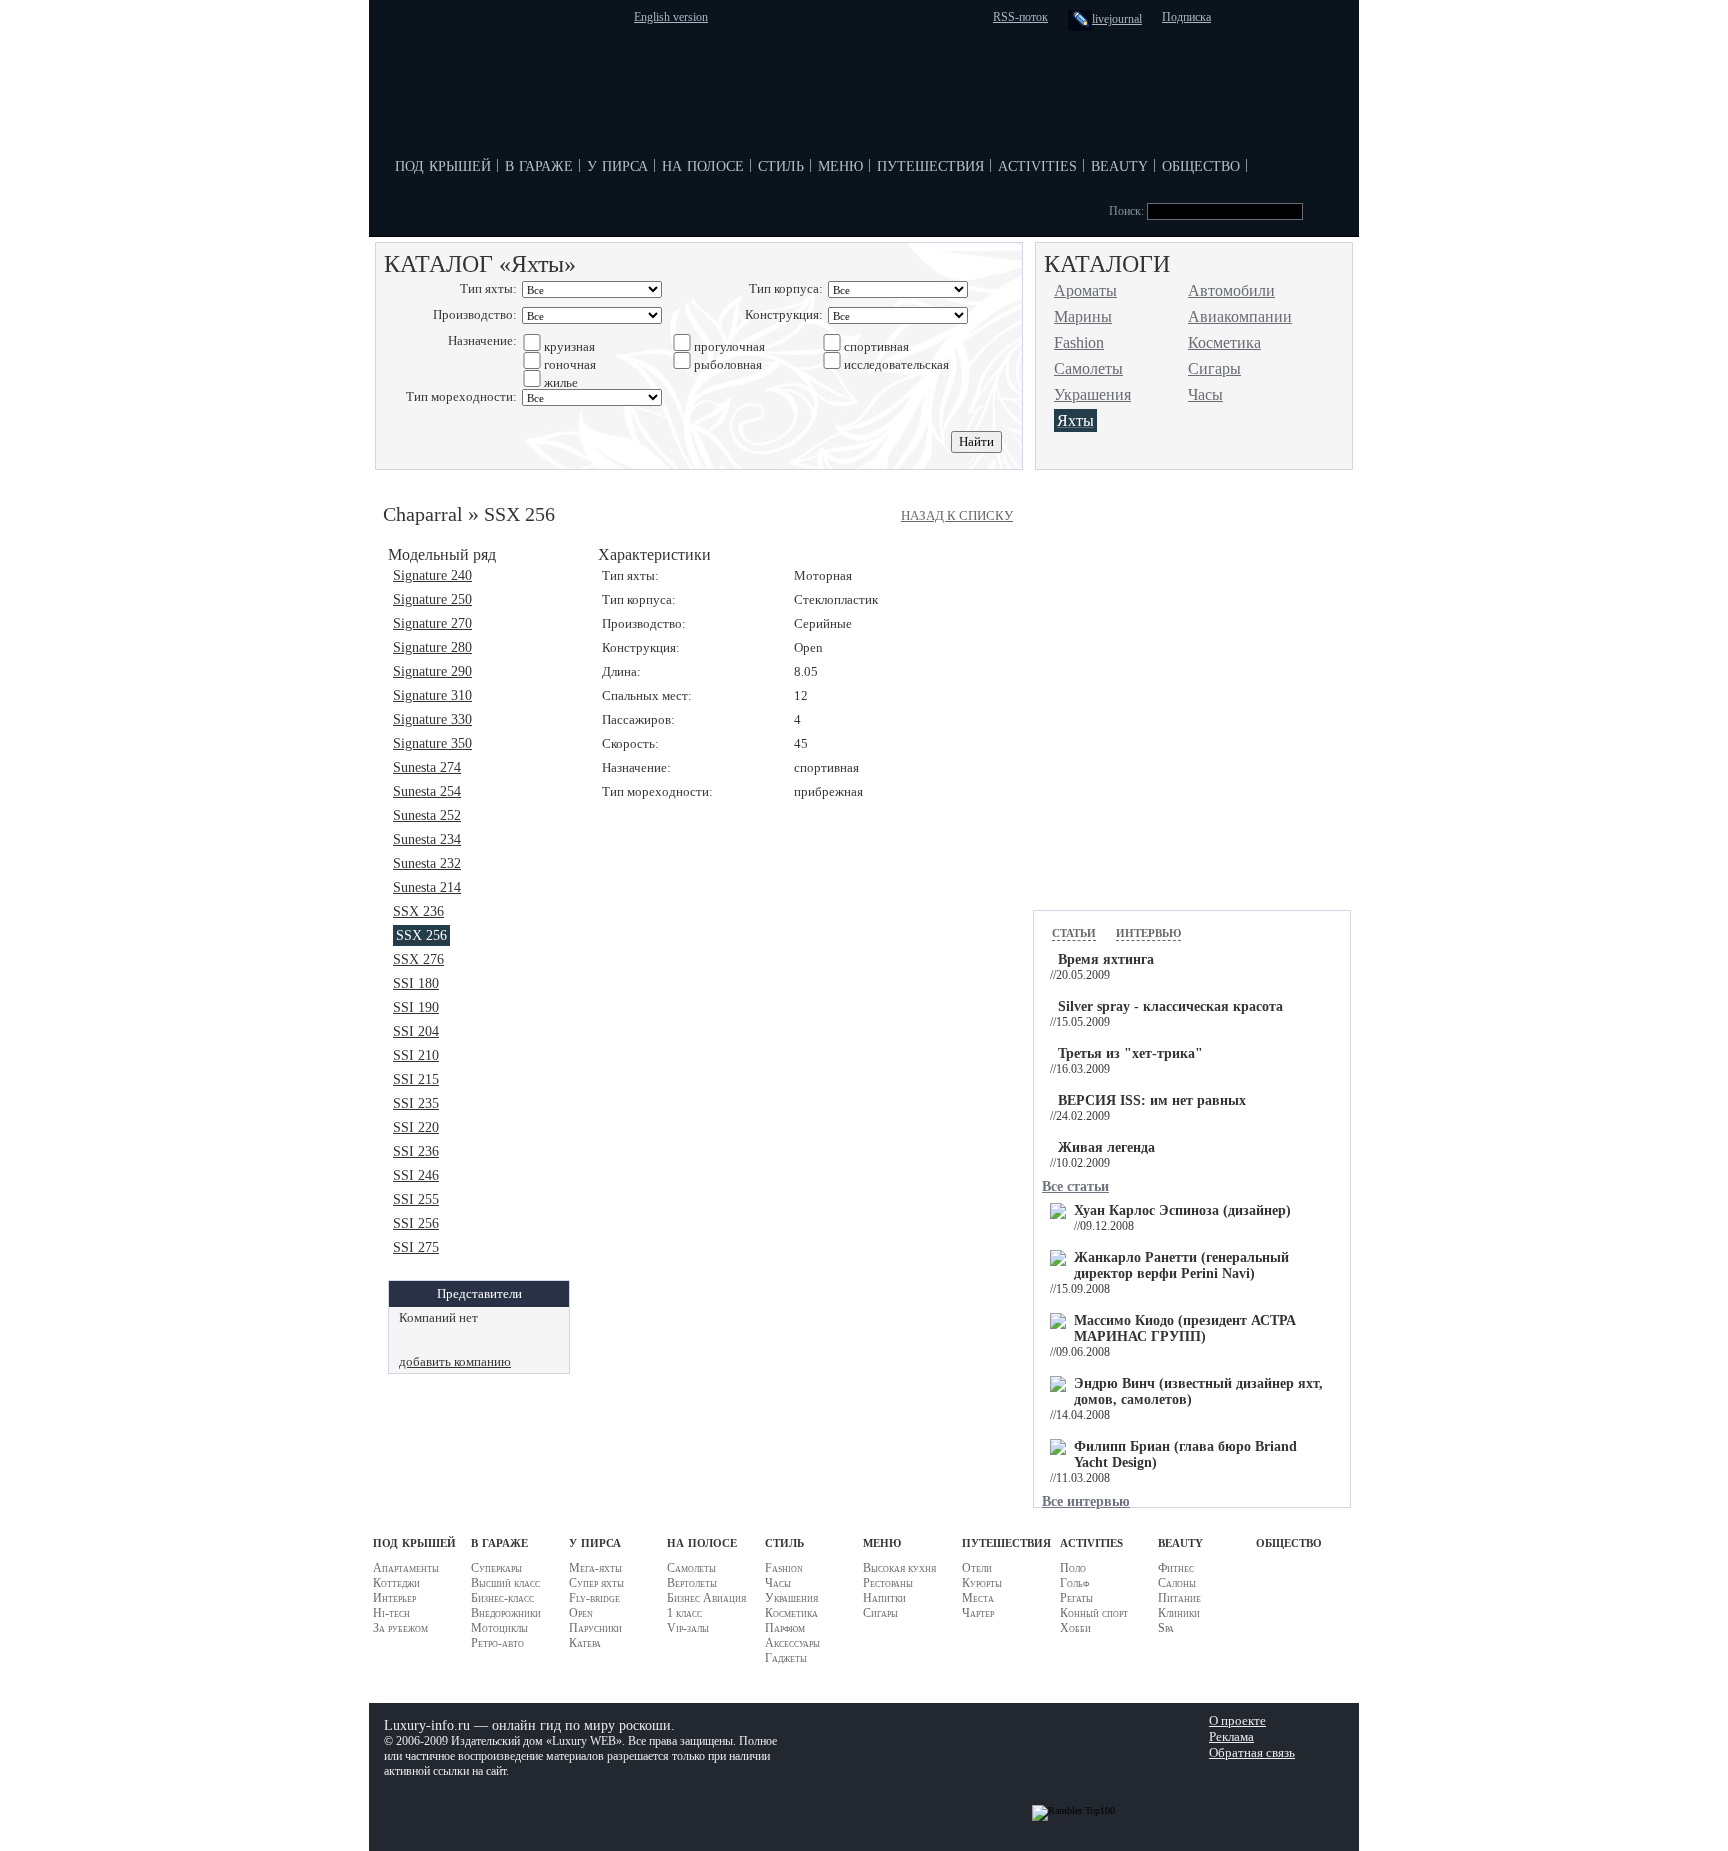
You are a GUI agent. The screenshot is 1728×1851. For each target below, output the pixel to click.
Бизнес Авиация (706, 1598)
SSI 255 (416, 1199)
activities (1037, 164)
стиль (781, 164)
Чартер (978, 1613)
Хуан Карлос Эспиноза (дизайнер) (1182, 1210)
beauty (1119, 164)
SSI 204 (416, 1031)
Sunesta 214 (427, 887)
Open (581, 1613)
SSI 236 (416, 1151)
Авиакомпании (1240, 316)
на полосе (703, 164)
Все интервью (1086, 1501)
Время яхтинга (1106, 959)
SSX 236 (418, 911)
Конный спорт (1094, 1613)
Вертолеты (692, 1583)
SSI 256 (416, 1223)
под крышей (443, 164)
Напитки (884, 1598)
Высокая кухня (899, 1568)
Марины (1083, 316)
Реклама (1231, 1736)
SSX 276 (418, 959)
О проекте (1237, 1720)
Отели (977, 1568)
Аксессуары (792, 1643)
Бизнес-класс (502, 1598)
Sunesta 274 (427, 767)
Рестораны (888, 1583)
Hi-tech (391, 1613)
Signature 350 (432, 743)
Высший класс (505, 1583)
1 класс (684, 1613)
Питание (1179, 1598)
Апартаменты (406, 1568)
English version (671, 17)
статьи (1074, 931)
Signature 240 (432, 575)
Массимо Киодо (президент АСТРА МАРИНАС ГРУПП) (1185, 1328)
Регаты (1076, 1598)
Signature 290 (432, 671)
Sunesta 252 (427, 815)
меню (840, 164)
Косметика (1224, 342)
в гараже (539, 164)
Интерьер (394, 1598)
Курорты (982, 1583)
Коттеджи (396, 1583)
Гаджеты (786, 1658)
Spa (1166, 1628)
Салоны (1177, 1583)
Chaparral (423, 514)
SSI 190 (416, 1007)
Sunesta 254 (427, 791)
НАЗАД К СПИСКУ (957, 515)
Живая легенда (1106, 1147)
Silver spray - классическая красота (1170, 1006)
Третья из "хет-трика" (1130, 1053)
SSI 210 (416, 1055)
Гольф (1074, 1583)
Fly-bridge (594, 1598)
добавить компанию (455, 1361)
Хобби (1075, 1628)
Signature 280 (432, 647)
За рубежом (400, 1628)
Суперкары (496, 1568)
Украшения (1092, 394)
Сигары (1214, 368)
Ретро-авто (497, 1643)
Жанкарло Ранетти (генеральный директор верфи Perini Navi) (1181, 1265)
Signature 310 (432, 695)
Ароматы (1085, 290)
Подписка (1186, 17)
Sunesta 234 (427, 839)
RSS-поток (1020, 17)
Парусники (595, 1628)
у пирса (617, 164)
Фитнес (1176, 1568)
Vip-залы (688, 1628)
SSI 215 (416, 1079)
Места (978, 1598)
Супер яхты (596, 1583)
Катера (585, 1643)
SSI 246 (416, 1175)
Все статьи (1075, 1186)
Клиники (1179, 1613)
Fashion (1079, 342)
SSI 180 (416, 983)
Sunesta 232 (427, 863)
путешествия (930, 164)
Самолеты (1088, 368)
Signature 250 (432, 599)
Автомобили (1231, 290)
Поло (1073, 1568)
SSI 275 (416, 1247)
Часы (1205, 394)
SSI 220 (416, 1127)
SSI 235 (416, 1103)
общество (1201, 164)
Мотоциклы (499, 1628)
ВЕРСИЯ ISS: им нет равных (1152, 1100)
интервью (1148, 931)
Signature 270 (432, 623)
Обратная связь (1252, 1752)
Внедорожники (506, 1613)
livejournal (1117, 19)
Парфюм (785, 1628)
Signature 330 (432, 719)
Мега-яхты (595, 1568)
